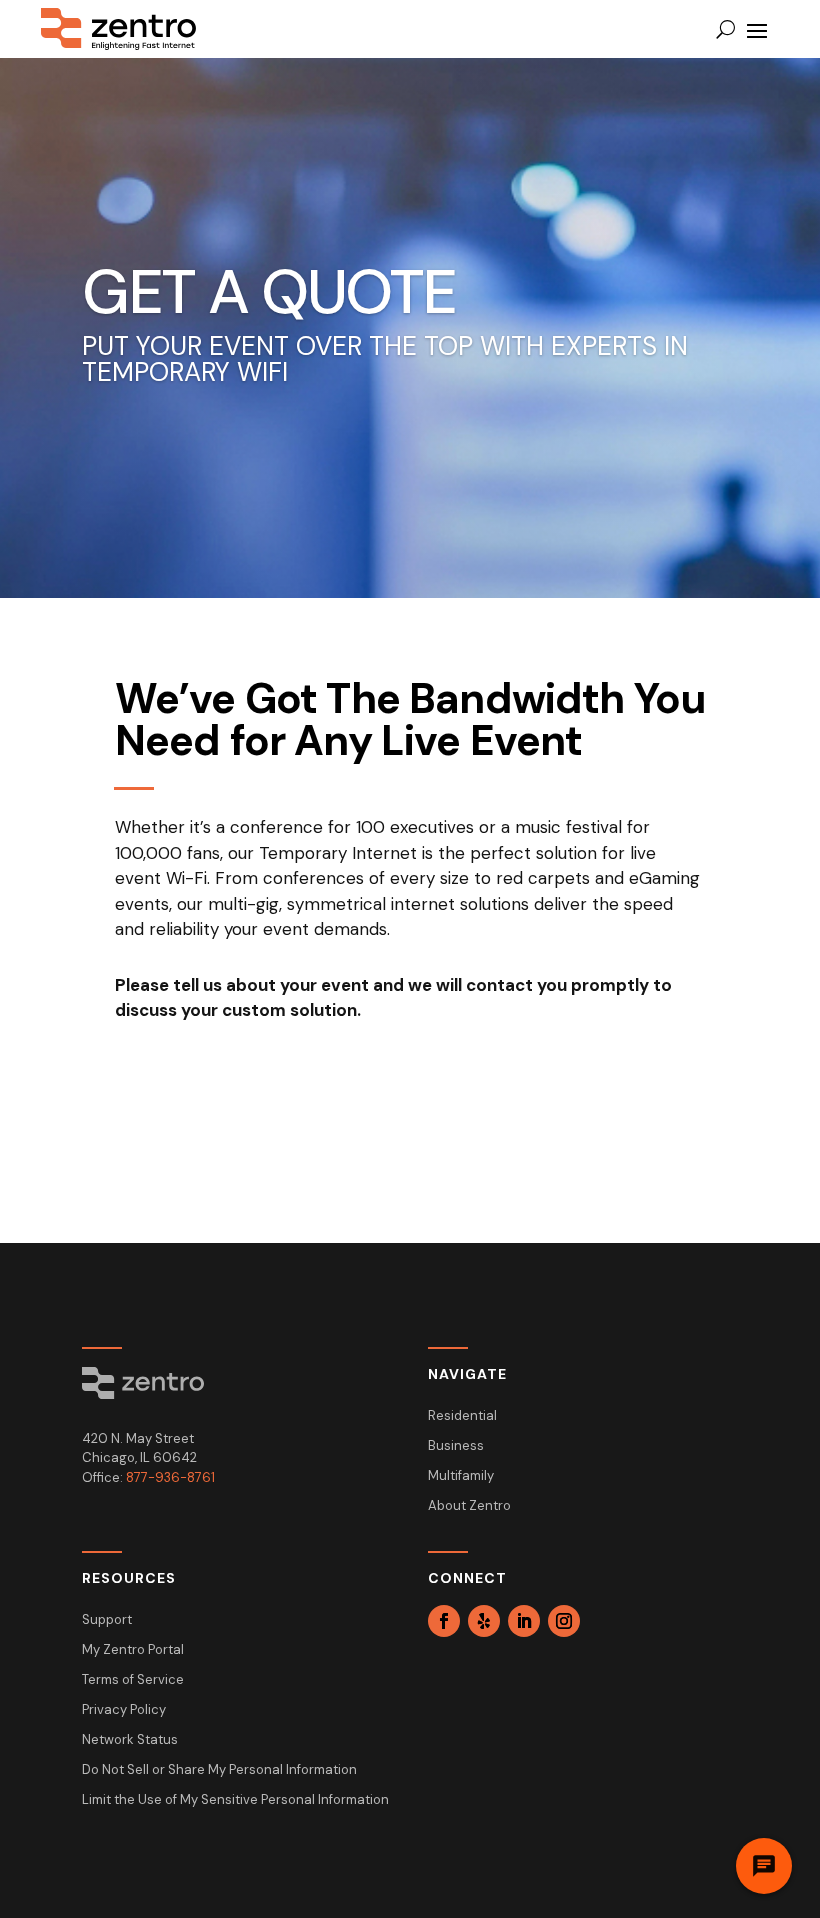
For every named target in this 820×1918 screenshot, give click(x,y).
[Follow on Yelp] (484, 1621)
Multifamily (461, 1476)
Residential (462, 1416)
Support (107, 1620)
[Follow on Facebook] (444, 1621)
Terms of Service (133, 1680)
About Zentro (469, 1506)
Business (456, 1446)
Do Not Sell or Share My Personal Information (219, 1770)
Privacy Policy (124, 1710)
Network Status (130, 1740)
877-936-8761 (170, 1477)
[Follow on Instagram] (564, 1621)
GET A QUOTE (269, 291)
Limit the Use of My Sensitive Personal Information (235, 1800)
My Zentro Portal (133, 1650)
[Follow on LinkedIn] (524, 1621)
